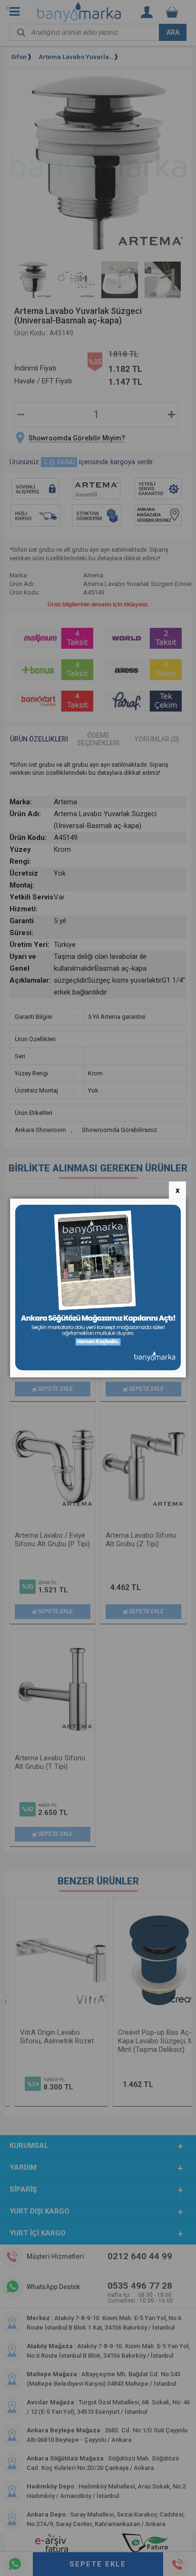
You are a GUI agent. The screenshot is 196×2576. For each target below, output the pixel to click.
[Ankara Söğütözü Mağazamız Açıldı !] (98, 1368)
